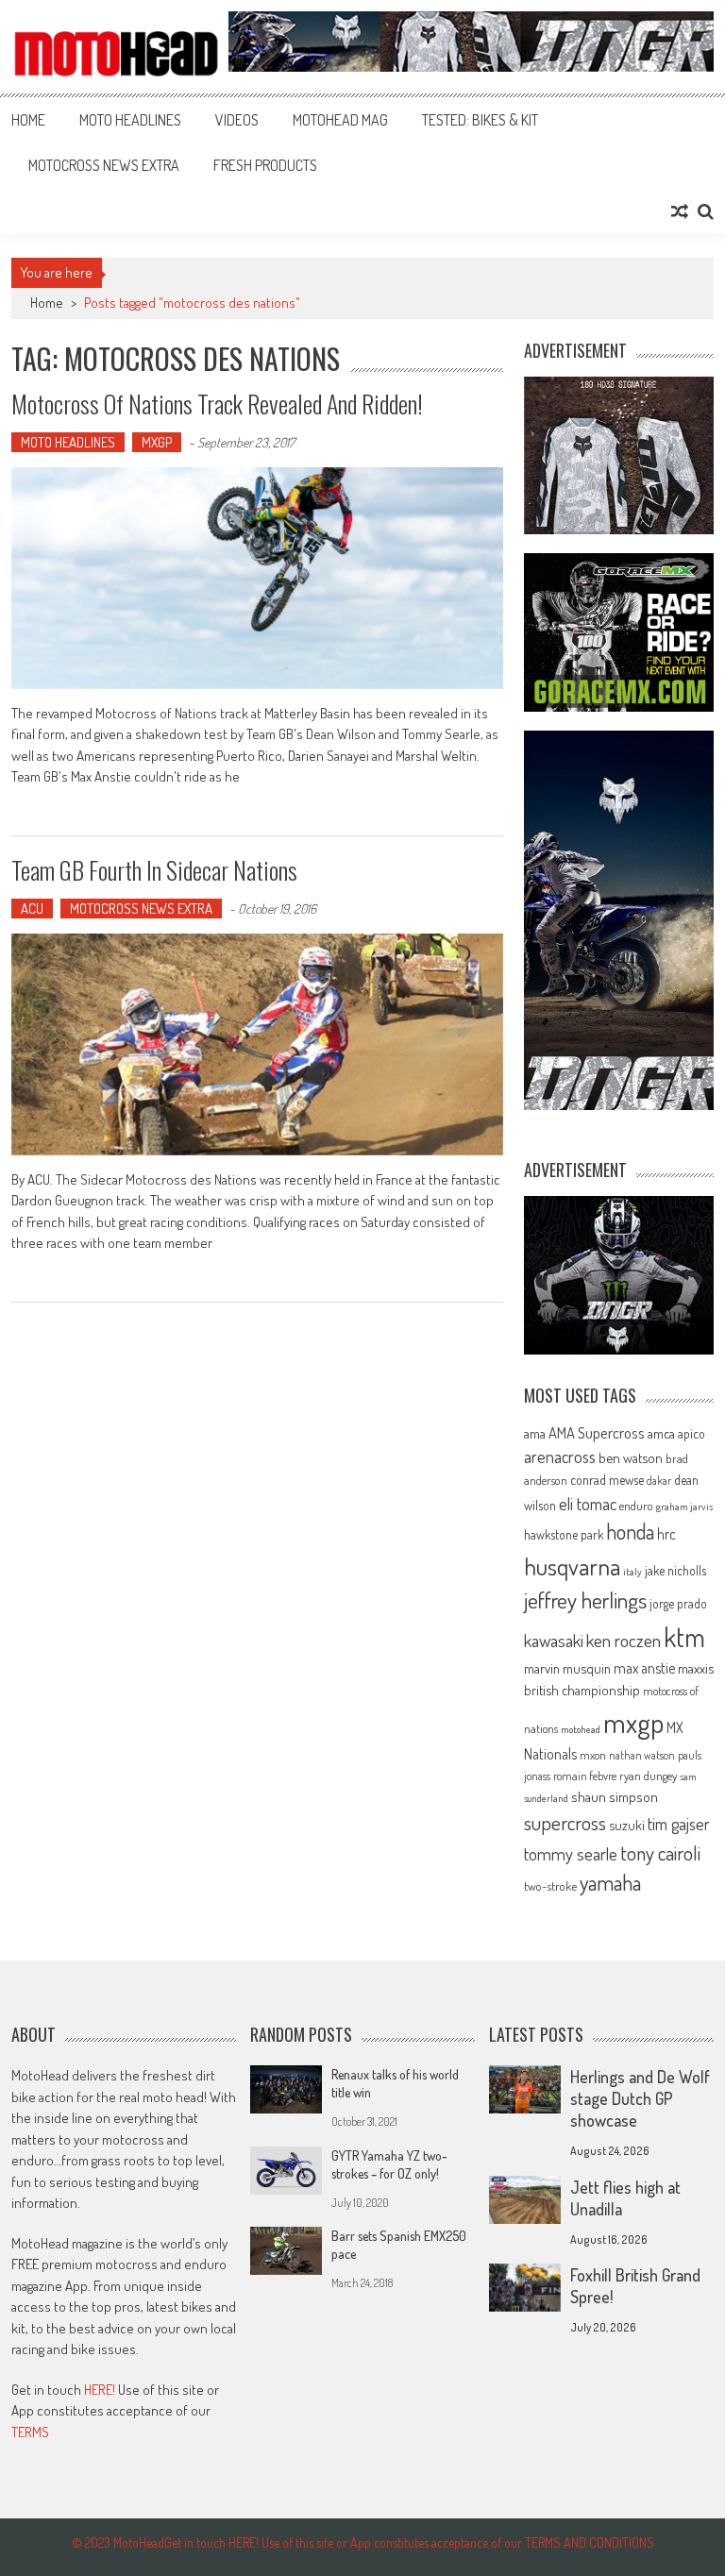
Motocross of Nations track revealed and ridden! (217, 404)
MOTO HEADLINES (130, 120)
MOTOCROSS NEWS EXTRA (104, 165)
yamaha (610, 1882)
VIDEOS (237, 120)
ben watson (631, 1457)
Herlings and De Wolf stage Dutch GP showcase (640, 2098)
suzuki (627, 1825)
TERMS (30, 2432)
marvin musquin (567, 1668)
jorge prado (678, 1603)
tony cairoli (660, 1852)
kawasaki (554, 1640)
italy (632, 1572)
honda (630, 1532)
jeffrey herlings (585, 1600)
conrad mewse (607, 1479)
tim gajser (679, 1824)
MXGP (157, 442)
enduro (636, 1506)
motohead (581, 1729)
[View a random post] (680, 211)
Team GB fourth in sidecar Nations (154, 870)
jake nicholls (675, 1570)
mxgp (633, 1722)
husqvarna (572, 1566)
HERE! (100, 2390)
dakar (659, 1481)
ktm (684, 1637)
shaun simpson (615, 1797)
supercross (565, 1822)
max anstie (644, 1668)
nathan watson (642, 1755)
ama (535, 1433)
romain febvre (585, 1776)
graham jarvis (684, 1507)
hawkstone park (564, 1534)
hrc (666, 1534)
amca (661, 1433)
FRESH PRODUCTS (265, 165)
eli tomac (588, 1503)
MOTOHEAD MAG (340, 120)
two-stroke (550, 1886)
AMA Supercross (597, 1432)
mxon (593, 1755)
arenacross (560, 1456)
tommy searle (571, 1853)
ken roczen (624, 1640)
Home (28, 120)
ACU (32, 909)
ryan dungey (648, 1776)
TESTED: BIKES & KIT (480, 120)
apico (691, 1433)
